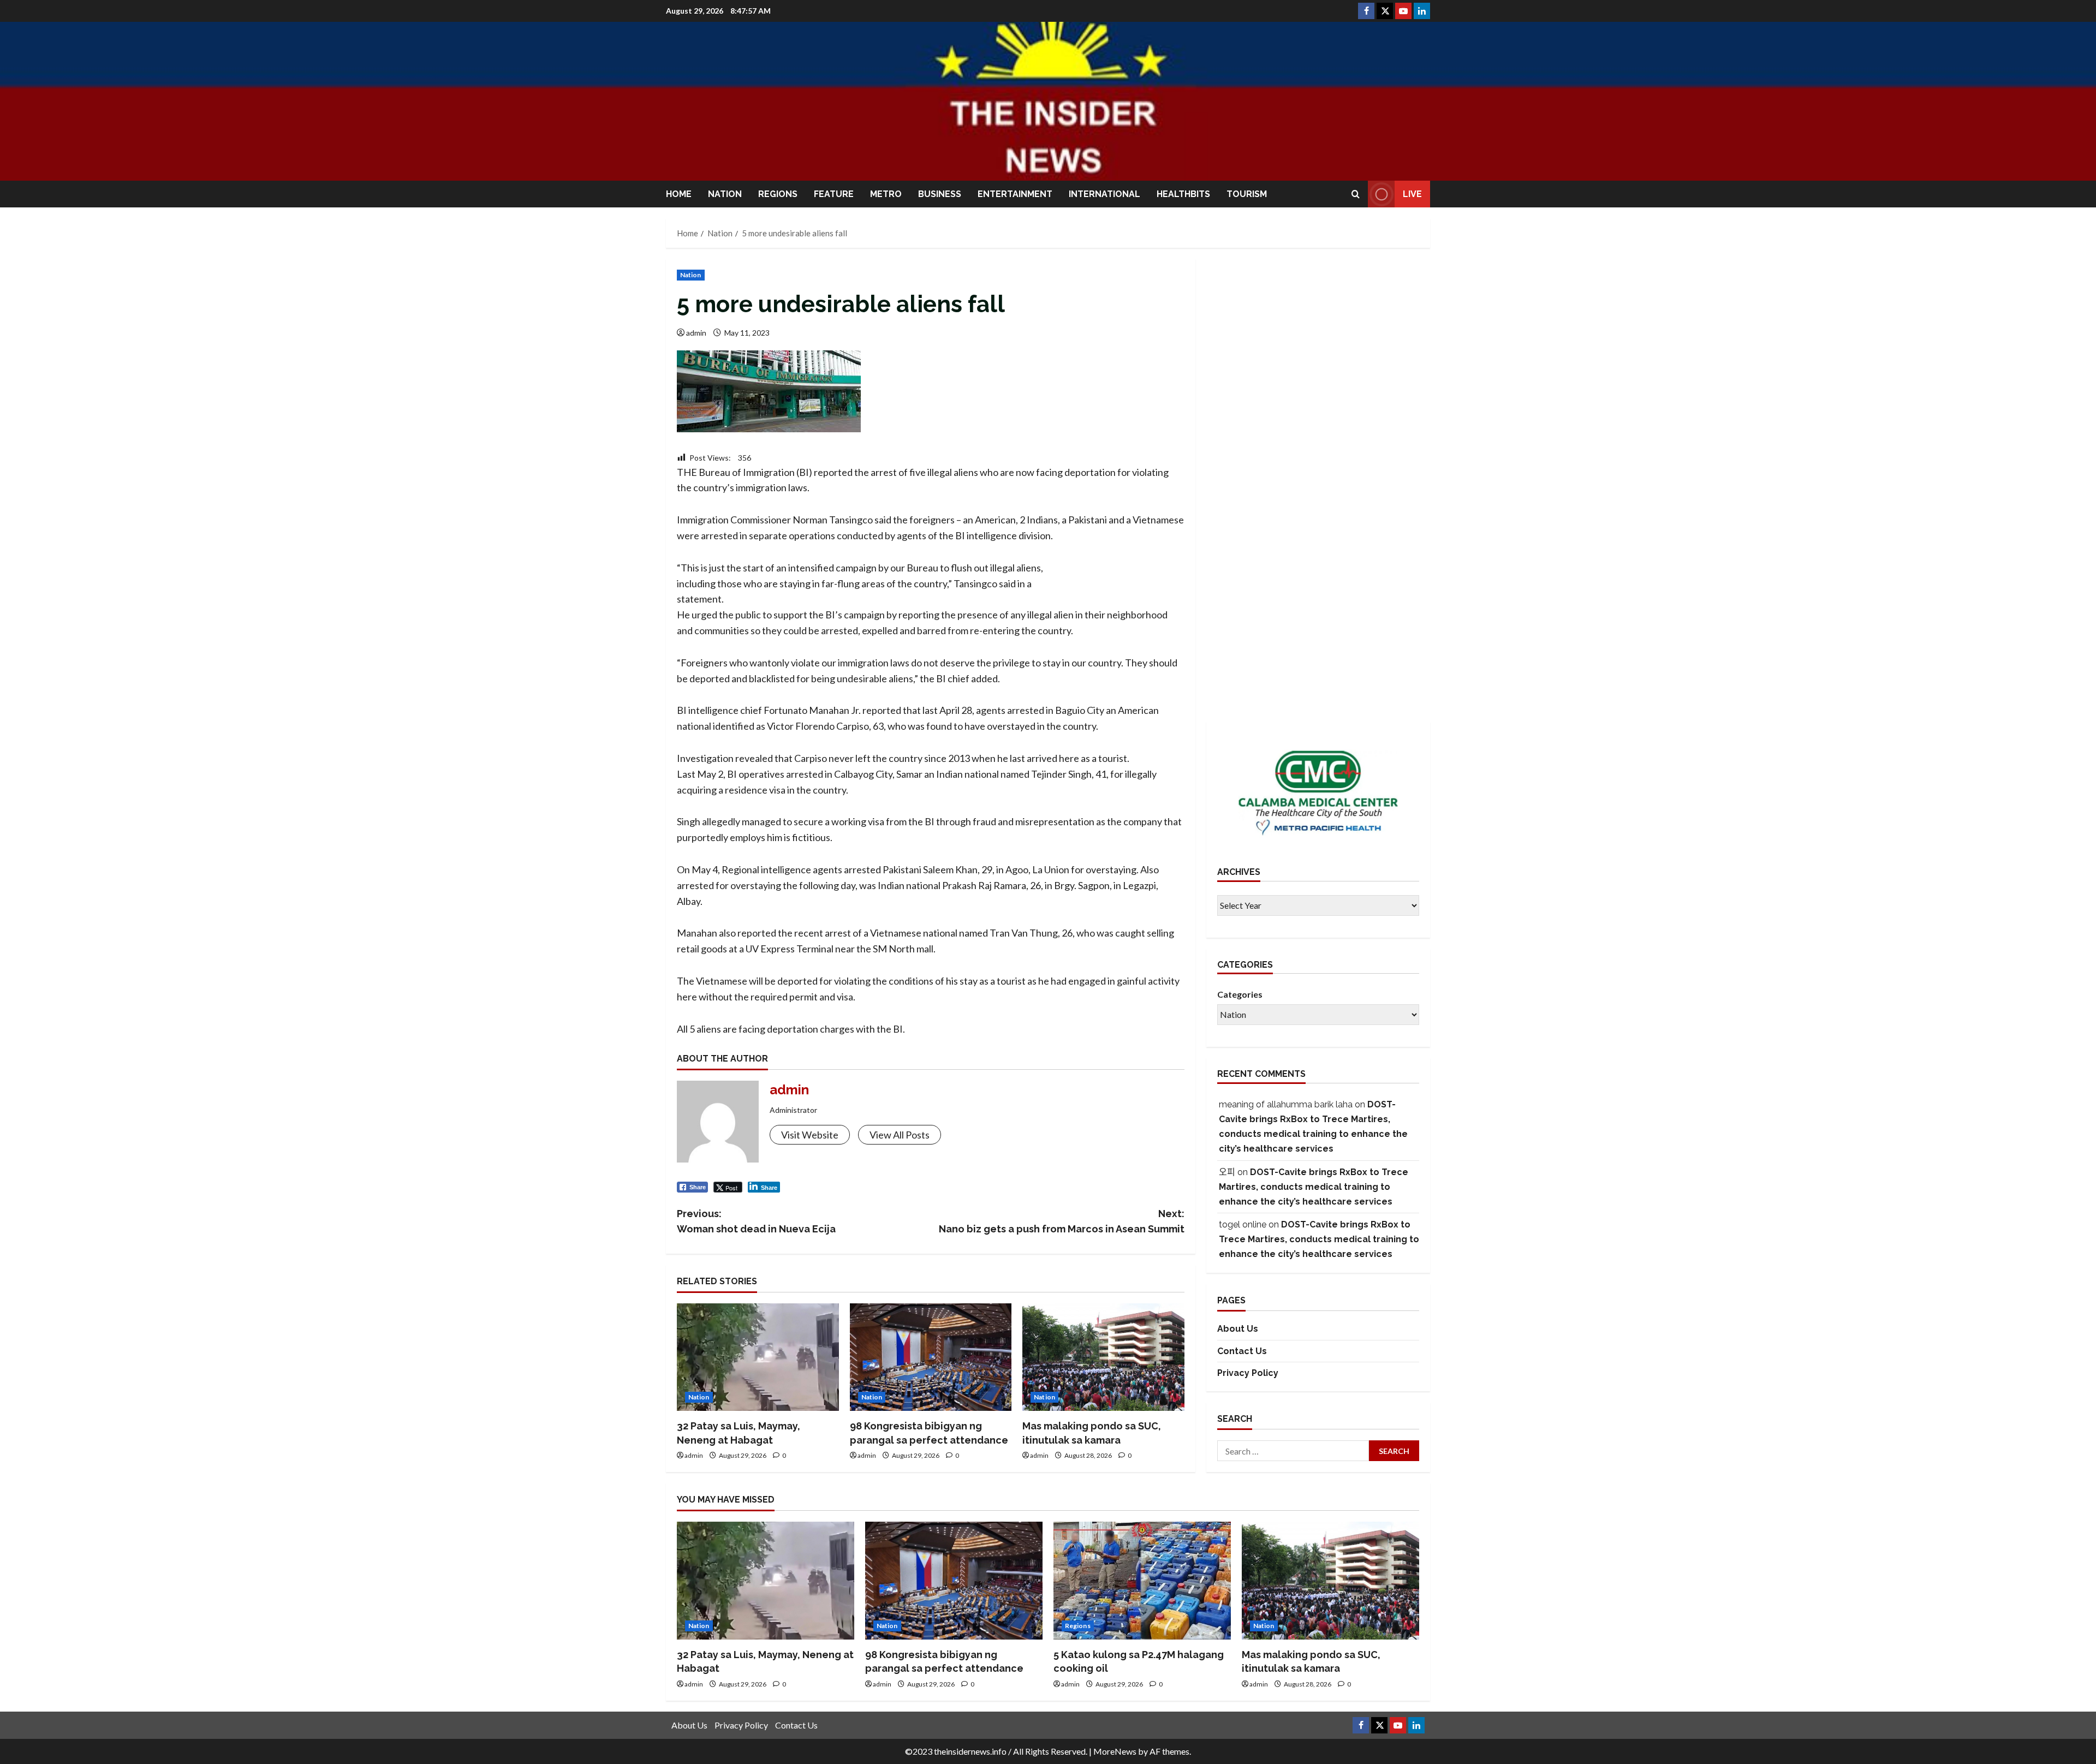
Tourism (1247, 194)
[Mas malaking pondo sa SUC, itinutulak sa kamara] (1103, 1357)
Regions (778, 194)
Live (1412, 194)
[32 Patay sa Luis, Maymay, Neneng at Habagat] (758, 1357)
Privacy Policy (1248, 1373)
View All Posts (900, 1135)
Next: (1062, 1221)
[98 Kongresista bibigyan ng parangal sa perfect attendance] (931, 1357)
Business (940, 194)
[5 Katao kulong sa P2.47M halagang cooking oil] (1142, 1581)
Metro (886, 194)
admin (696, 333)
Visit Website (810, 1135)
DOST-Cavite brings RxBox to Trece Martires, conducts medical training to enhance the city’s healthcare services (1314, 1187)
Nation (725, 194)
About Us (1238, 1329)
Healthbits (1183, 194)
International (1104, 194)
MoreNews (1115, 1751)
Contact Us (1242, 1351)
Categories (1240, 994)
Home (679, 194)
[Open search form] (1356, 194)
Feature (834, 194)
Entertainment (1015, 194)
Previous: (756, 1221)
